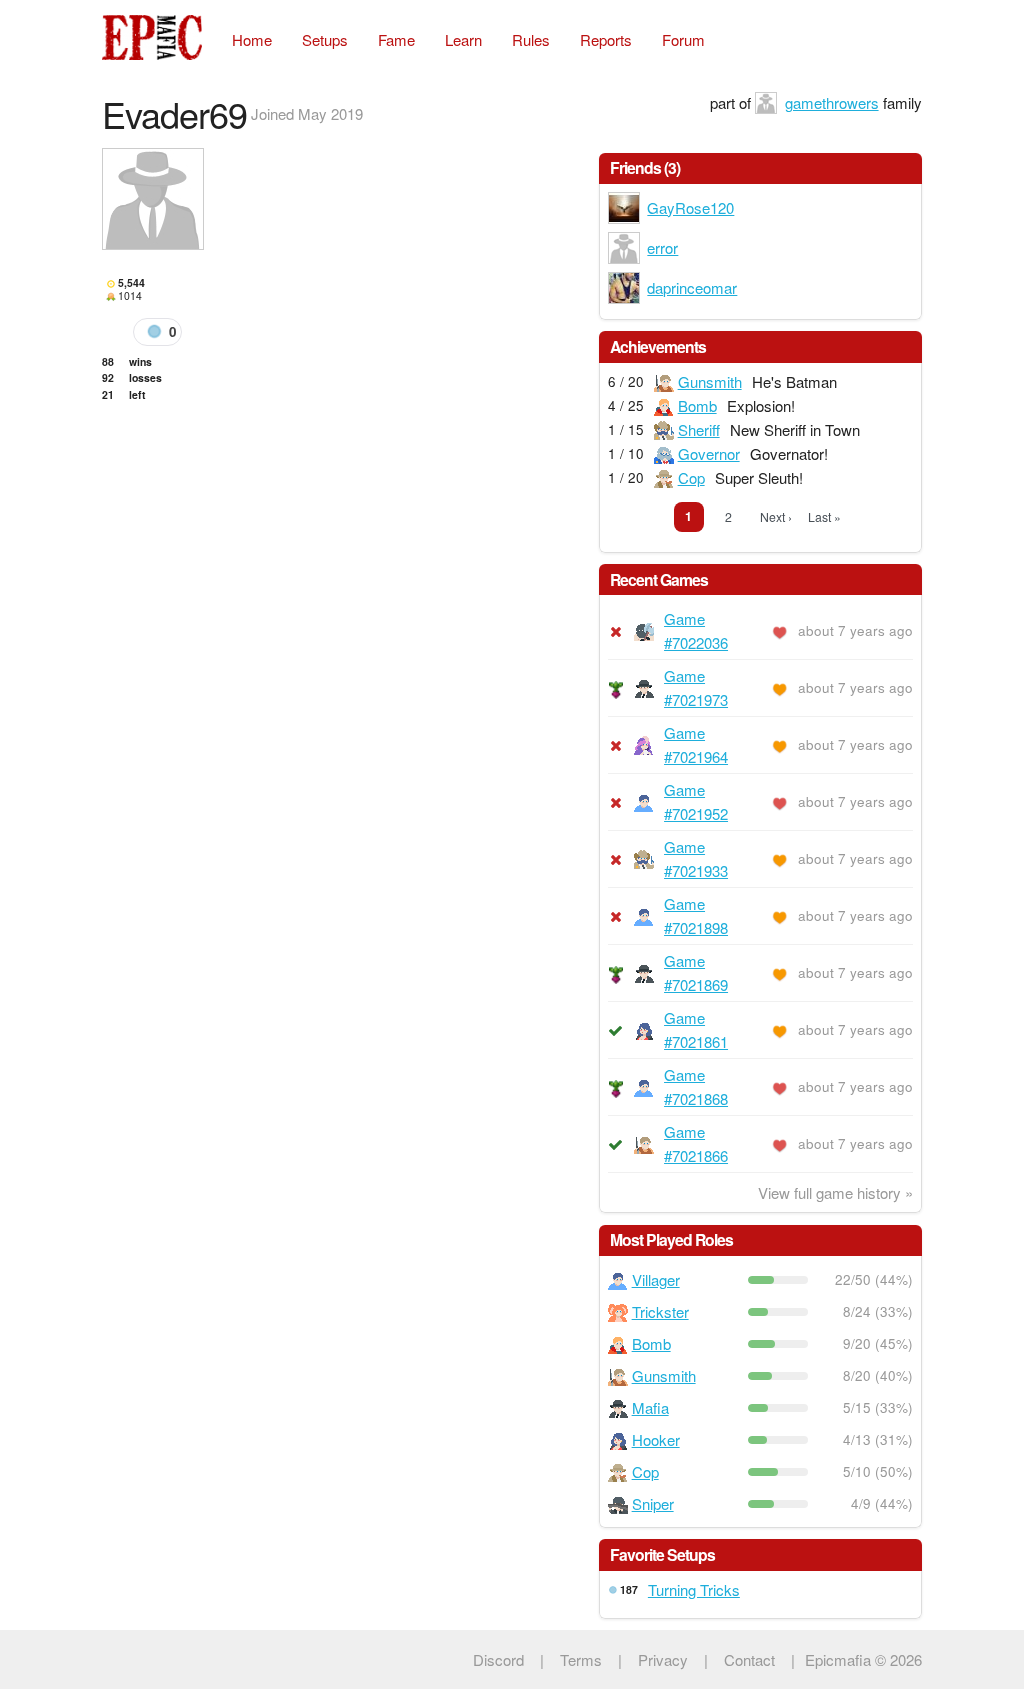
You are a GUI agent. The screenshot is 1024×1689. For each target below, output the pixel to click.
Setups (325, 39)
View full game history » (835, 1192)
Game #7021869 (696, 972)
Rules (531, 39)
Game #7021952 (696, 801)
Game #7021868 (696, 1086)
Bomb (697, 405)
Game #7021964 (696, 744)
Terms (581, 1659)
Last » (824, 516)
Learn (463, 39)
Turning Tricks (694, 1589)
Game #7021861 (696, 1029)
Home (252, 39)
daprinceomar (692, 287)
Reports (606, 39)
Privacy (663, 1659)
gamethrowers (832, 102)
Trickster (660, 1311)
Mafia (650, 1407)
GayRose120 (690, 207)
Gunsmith (710, 381)
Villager (656, 1279)
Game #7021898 (696, 915)
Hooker (656, 1439)
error (662, 247)
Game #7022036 (696, 630)
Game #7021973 (696, 687)
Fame (396, 39)
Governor (709, 453)
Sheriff (699, 429)
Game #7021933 (696, 858)
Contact (749, 1659)
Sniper (653, 1503)
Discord (498, 1659)
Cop (691, 477)
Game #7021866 (696, 1143)
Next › (776, 516)
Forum (683, 39)
